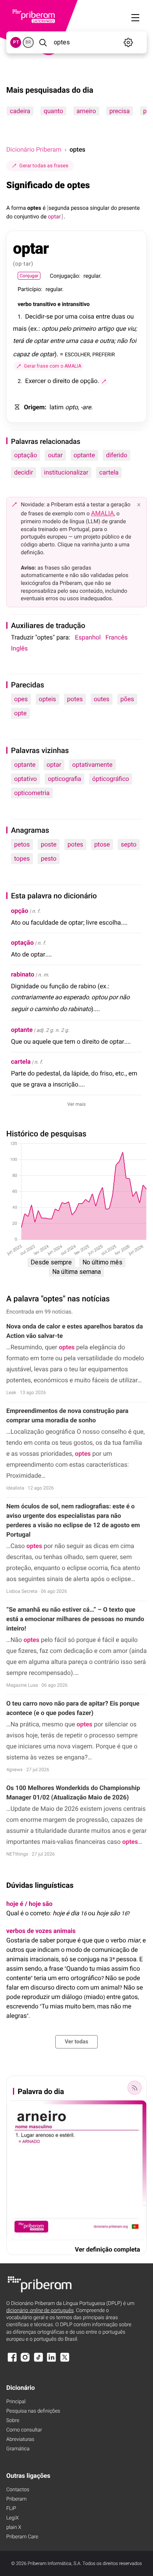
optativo (25, 779)
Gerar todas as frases (44, 166)
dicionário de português (40, 2311)
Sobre (13, 2421)
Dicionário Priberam (34, 149)
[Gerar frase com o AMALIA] (104, 381)
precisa (120, 111)
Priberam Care (22, 2537)
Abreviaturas (20, 2440)
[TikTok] (38, 2361)
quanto (53, 111)
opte (20, 713)
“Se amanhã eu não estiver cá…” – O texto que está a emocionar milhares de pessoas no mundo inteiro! (75, 1619)
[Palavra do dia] (135, 2088)
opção (20, 911)
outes (102, 699)
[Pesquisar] (43, 42)
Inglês (19, 648)
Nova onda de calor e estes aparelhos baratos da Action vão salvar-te (75, 1331)
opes (21, 699)
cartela (109, 472)
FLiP (11, 2509)
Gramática (18, 2449)
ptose (102, 844)
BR (28, 42)
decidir (24, 472)
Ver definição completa (107, 2249)
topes (22, 858)
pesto (49, 858)
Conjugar (29, 276)
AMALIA (103, 513)
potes (75, 699)
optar (54, 765)
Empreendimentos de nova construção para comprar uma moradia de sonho (67, 1415)
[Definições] (128, 42)
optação (25, 455)
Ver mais (77, 1104)
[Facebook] (12, 2361)
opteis (47, 699)
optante (85, 455)
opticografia (65, 779)
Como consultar (24, 2430)
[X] (65, 2361)
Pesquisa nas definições (33, 2411)
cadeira (20, 111)
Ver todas (76, 2042)
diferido (117, 455)
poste (49, 844)
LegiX (13, 2518)
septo (129, 844)
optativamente (92, 765)
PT (16, 42)
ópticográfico (111, 779)
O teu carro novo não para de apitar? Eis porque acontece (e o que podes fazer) (73, 1708)
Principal (16, 2402)
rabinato (23, 974)
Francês (117, 637)
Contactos (18, 2490)
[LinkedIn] (51, 2361)
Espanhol (88, 637)
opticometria (32, 793)
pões (127, 699)
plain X (14, 2527)
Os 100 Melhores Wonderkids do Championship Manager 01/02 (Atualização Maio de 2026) (73, 1793)
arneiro (86, 111)
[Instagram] (25, 2361)
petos (22, 844)
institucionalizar (66, 472)
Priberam (16, 2499)
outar (55, 455)
